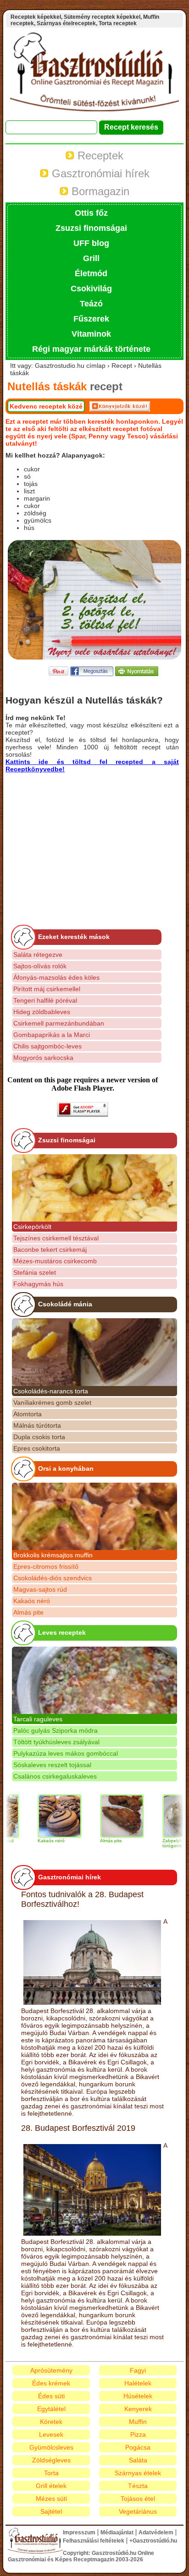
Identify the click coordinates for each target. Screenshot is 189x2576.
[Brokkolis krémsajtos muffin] (94, 1516)
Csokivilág (91, 289)
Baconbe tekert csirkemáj (50, 1250)
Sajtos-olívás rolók (40, 966)
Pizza (138, 2434)
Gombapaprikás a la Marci (52, 1035)
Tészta (138, 2486)
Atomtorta (28, 1414)
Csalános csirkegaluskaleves (55, 1776)
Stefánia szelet (35, 1272)
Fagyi (138, 2370)
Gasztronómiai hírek (99, 173)
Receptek (99, 156)
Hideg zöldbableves (42, 1012)
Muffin (138, 2422)
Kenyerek (138, 2409)
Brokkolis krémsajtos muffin (53, 1555)
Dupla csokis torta (39, 1437)
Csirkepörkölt (32, 1227)
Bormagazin (99, 191)
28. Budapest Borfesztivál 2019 (78, 2128)
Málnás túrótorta (37, 1425)
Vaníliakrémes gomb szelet (52, 1403)
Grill (91, 258)
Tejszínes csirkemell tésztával (56, 1238)
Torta (51, 2473)
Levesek (51, 2434)
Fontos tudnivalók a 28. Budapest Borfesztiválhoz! (82, 1899)
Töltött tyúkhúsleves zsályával (56, 1742)
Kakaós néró (32, 1601)
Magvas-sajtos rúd (40, 1589)
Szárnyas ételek (138, 2473)
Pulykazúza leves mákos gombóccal (66, 1753)
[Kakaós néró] (42, 1816)
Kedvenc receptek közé (46, 406)
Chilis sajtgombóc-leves (47, 1046)
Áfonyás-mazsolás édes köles (56, 977)
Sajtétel (51, 2511)
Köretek (51, 2422)
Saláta (138, 2460)
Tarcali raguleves (38, 1719)
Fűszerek (91, 319)
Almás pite (28, 1612)
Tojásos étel (138, 2499)
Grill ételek (51, 2486)
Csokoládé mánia (65, 1304)
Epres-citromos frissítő (46, 1566)
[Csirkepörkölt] (94, 1188)
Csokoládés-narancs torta (51, 1391)
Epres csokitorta (37, 1448)
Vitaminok (91, 334)
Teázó (91, 304)
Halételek (138, 2383)
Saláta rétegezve (38, 955)
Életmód (91, 273)
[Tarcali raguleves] (94, 1680)
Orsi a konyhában (66, 1468)
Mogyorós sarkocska (43, 1058)
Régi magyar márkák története (91, 349)
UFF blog (91, 243)
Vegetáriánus (138, 2511)
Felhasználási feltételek (94, 2541)
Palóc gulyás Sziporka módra (56, 1730)
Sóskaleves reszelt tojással (52, 1765)
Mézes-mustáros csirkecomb (55, 1261)
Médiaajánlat (117, 2532)
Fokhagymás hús (38, 1284)
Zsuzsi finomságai (91, 228)
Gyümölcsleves (51, 2447)
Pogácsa (138, 2447)
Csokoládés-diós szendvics (53, 1578)
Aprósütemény (51, 2370)
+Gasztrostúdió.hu (153, 2541)
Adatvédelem (156, 2532)
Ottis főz (91, 213)
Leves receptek (62, 1632)
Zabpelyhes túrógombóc (158, 1843)
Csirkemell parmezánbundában (59, 1023)
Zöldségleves (51, 2460)
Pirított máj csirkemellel (47, 989)
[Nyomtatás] (137, 674)
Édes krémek (51, 2383)
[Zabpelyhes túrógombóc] (167, 1816)
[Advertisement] (83, 837)
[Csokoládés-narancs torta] (94, 1352)
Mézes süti (51, 2499)
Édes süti (51, 2396)
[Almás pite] (105, 1816)
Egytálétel (51, 2409)
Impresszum (79, 2532)
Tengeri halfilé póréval (45, 1000)
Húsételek (138, 2396)
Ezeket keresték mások (74, 937)
